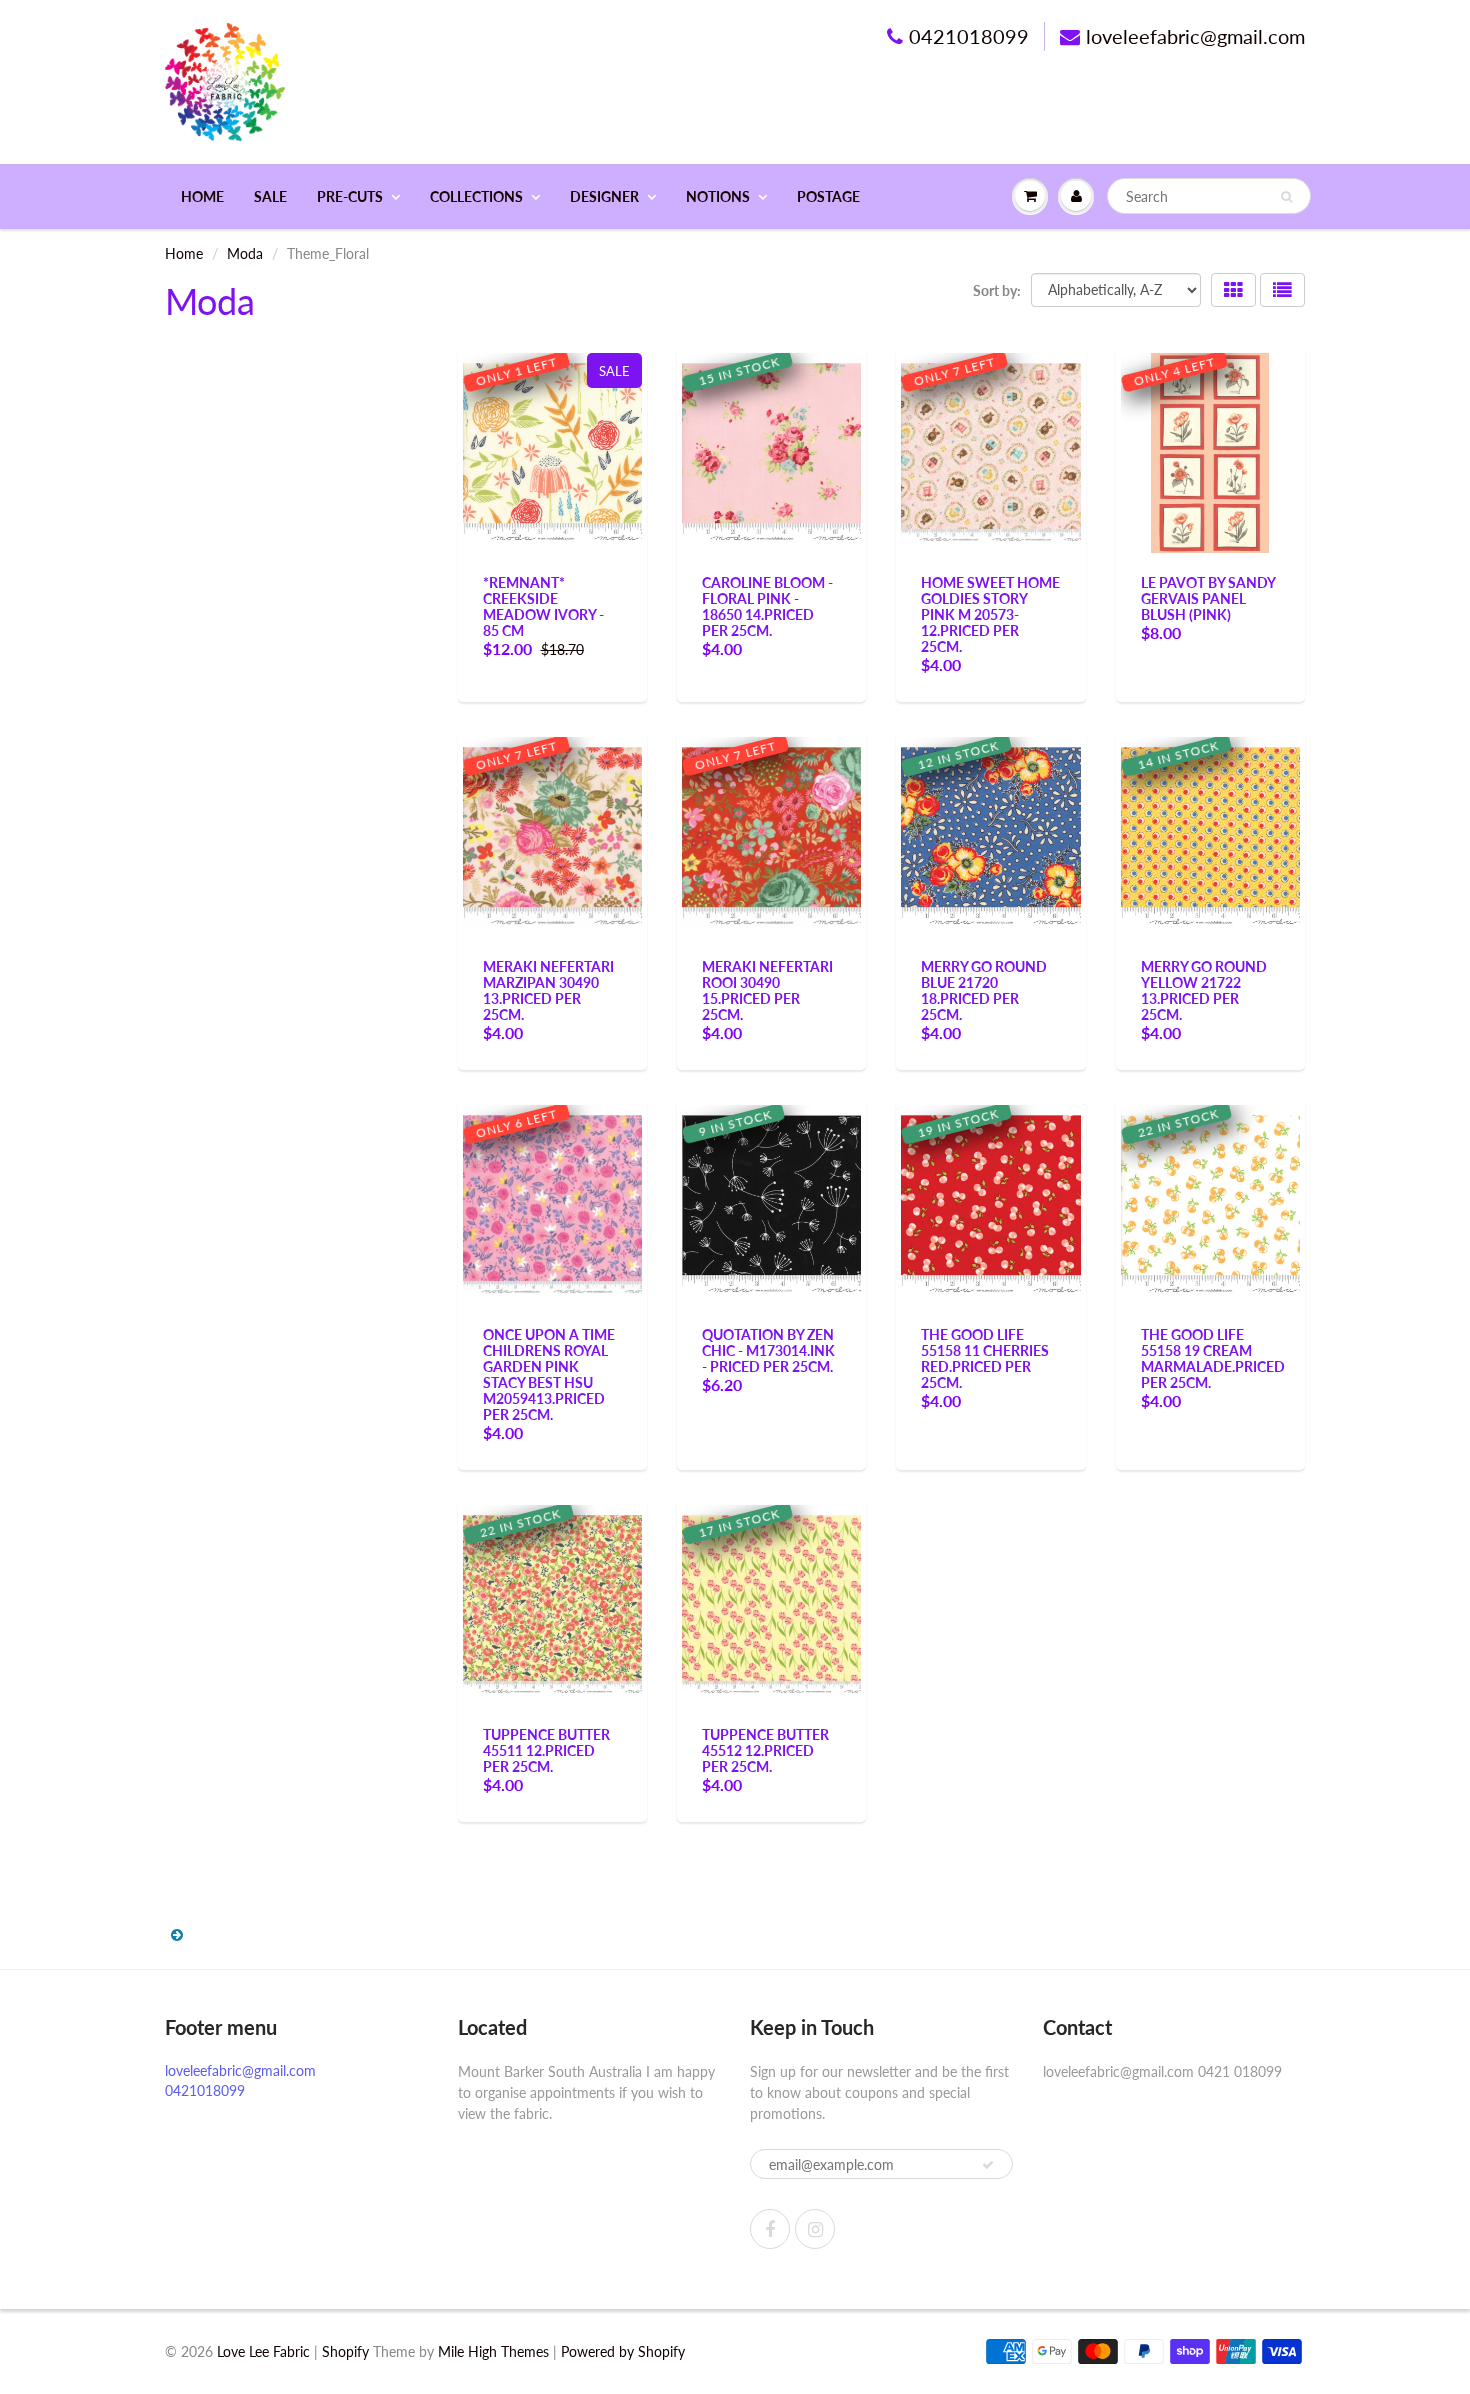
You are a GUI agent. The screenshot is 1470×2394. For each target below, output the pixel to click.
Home (202, 196)
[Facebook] (770, 2229)
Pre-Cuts (350, 196)
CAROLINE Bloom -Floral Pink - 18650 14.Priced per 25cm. (767, 606)
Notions (718, 196)
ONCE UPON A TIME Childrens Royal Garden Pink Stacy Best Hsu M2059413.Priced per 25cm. (549, 1374)
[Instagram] (815, 2229)
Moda (245, 253)
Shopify (345, 2351)
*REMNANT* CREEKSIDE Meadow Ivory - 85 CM (543, 606)
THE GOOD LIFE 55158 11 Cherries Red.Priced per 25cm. (985, 1358)
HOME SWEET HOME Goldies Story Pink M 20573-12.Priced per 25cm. (990, 614)
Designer (604, 196)
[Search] (1286, 197)
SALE (270, 196)
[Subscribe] (988, 2165)
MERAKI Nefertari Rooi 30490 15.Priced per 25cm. (767, 990)
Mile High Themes (493, 2351)
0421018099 (969, 36)
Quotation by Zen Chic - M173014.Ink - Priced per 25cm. (768, 1350)
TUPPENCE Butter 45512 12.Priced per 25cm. (765, 1750)
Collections (476, 196)
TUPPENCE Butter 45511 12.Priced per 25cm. (546, 1750)
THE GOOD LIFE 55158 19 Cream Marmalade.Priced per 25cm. (1213, 1358)
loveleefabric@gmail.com (1195, 36)
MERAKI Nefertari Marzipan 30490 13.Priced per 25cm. (548, 990)
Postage (828, 196)
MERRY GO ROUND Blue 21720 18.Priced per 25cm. (984, 990)
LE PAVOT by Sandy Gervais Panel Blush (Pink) (1208, 598)
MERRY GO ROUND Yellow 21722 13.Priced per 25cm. (1204, 990)
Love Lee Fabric (263, 2351)
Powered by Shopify (623, 2351)
